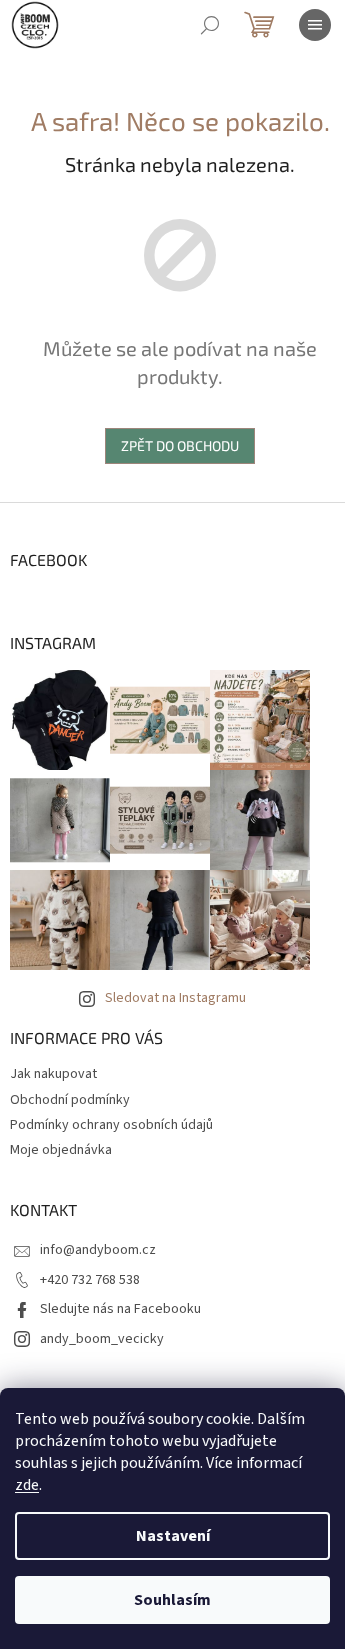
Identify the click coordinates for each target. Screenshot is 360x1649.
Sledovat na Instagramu (175, 998)
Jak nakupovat (53, 1074)
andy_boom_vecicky (102, 1339)
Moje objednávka (61, 1150)
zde (27, 1485)
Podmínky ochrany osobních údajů (111, 1125)
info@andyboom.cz (98, 1250)
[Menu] (315, 25)
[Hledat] (210, 25)
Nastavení (173, 1536)
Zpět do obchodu (180, 445)
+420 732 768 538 (90, 1280)
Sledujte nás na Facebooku (120, 1309)
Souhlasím (172, 1600)
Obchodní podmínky (70, 1100)
